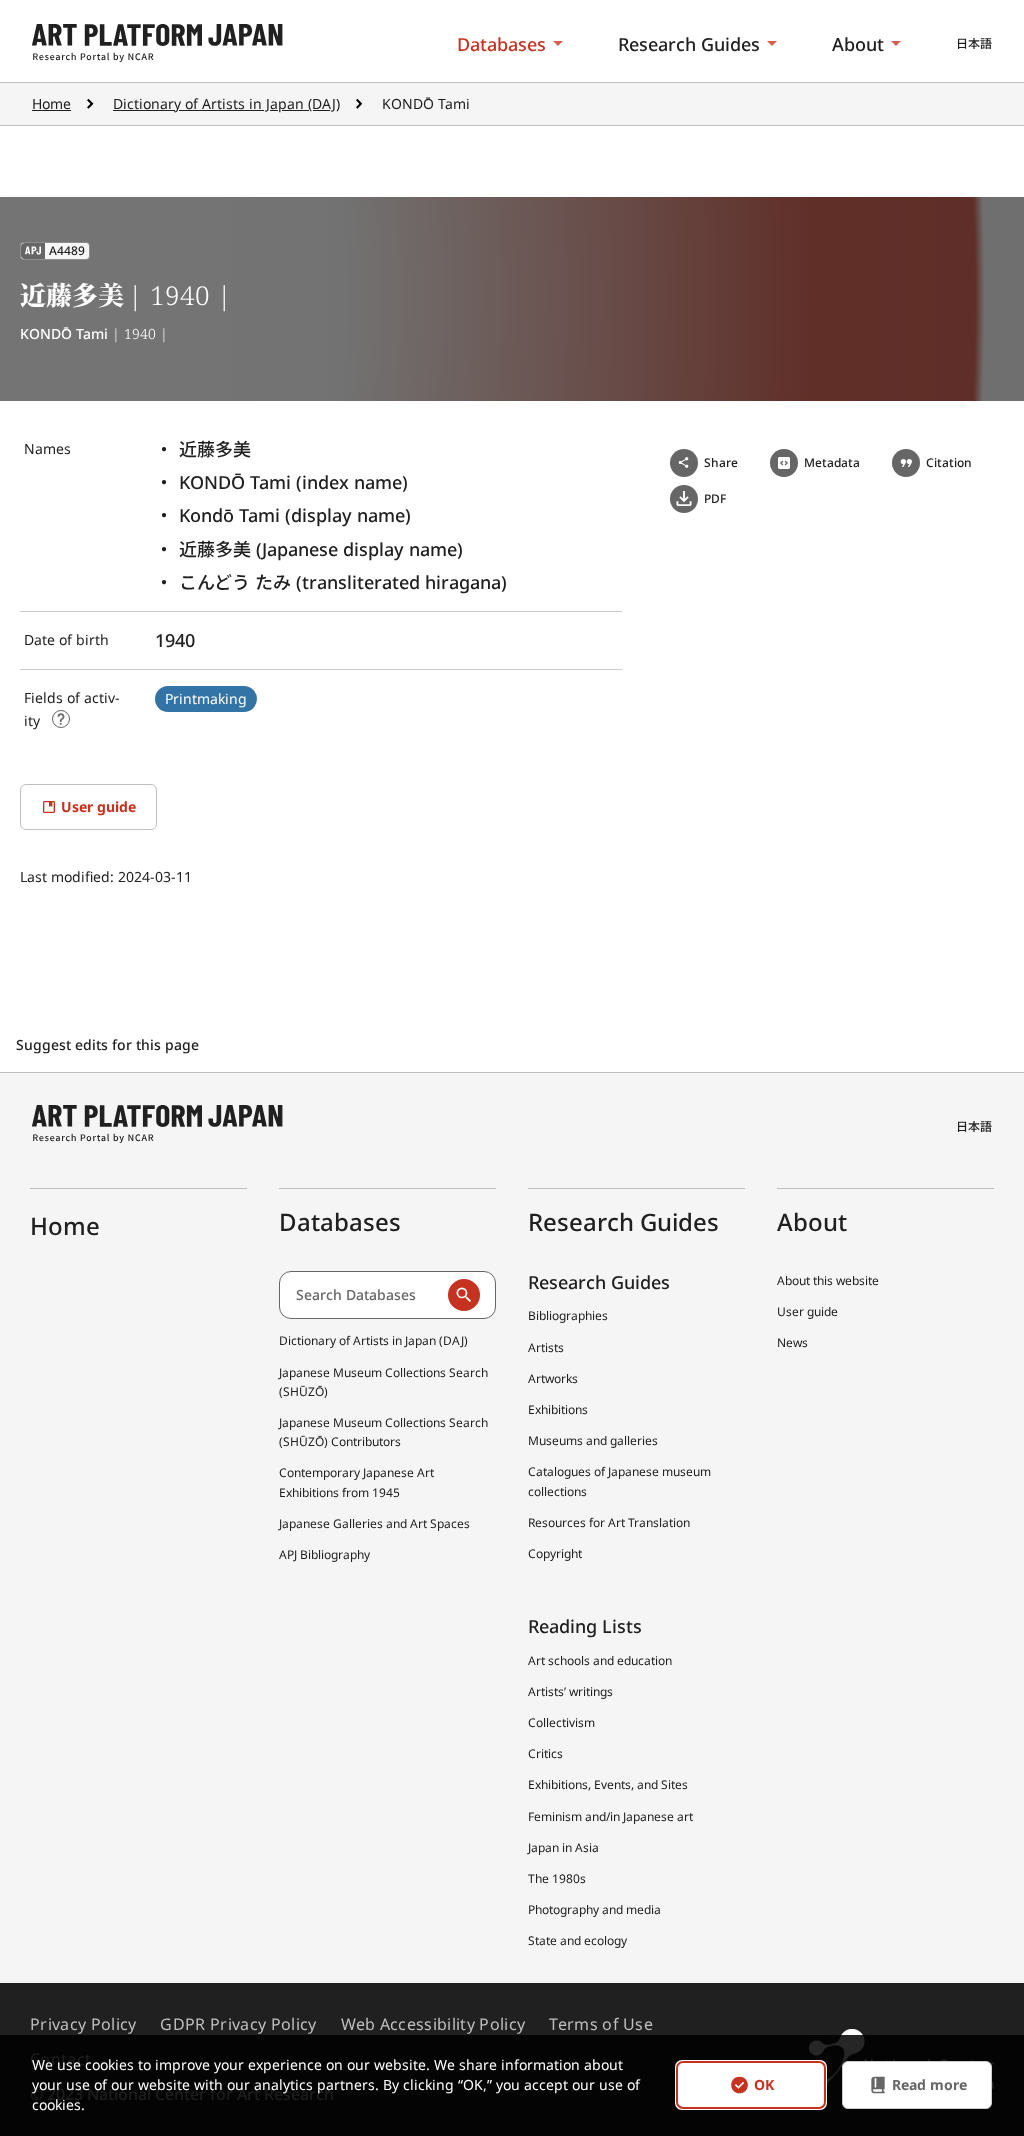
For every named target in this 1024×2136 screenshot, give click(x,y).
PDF (715, 498)
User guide (807, 1311)
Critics (545, 1753)
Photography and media (594, 1909)
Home (51, 103)
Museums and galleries (593, 1440)
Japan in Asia (563, 1847)
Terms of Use (601, 2024)
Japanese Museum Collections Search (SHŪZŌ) (383, 1382)
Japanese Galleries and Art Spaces (374, 1523)
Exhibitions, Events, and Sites (608, 1784)
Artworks (553, 1378)
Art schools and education (600, 1660)
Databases (501, 44)
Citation (949, 462)
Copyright (555, 1553)
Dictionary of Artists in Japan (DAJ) (226, 103)
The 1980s (557, 1878)
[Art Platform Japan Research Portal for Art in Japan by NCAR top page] (157, 43)
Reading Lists (585, 1626)
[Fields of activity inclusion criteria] (61, 719)
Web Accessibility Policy (433, 2024)
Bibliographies (568, 1315)
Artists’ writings (570, 1691)
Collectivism (561, 1722)
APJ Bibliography (324, 1554)
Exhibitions (558, 1409)
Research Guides (689, 44)
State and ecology (577, 1940)
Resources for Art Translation (609, 1522)
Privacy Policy (83, 2024)
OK (764, 2085)
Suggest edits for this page (109, 1044)
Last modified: (69, 876)
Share (721, 462)
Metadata (832, 462)
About (858, 44)
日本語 (974, 43)
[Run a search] (464, 1295)
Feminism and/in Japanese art (610, 1816)
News (792, 1342)
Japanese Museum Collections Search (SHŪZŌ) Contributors (383, 1432)
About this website (828, 1280)
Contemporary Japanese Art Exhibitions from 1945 (356, 1482)
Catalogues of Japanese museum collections (619, 1481)
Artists (546, 1347)
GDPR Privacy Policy (238, 2024)
